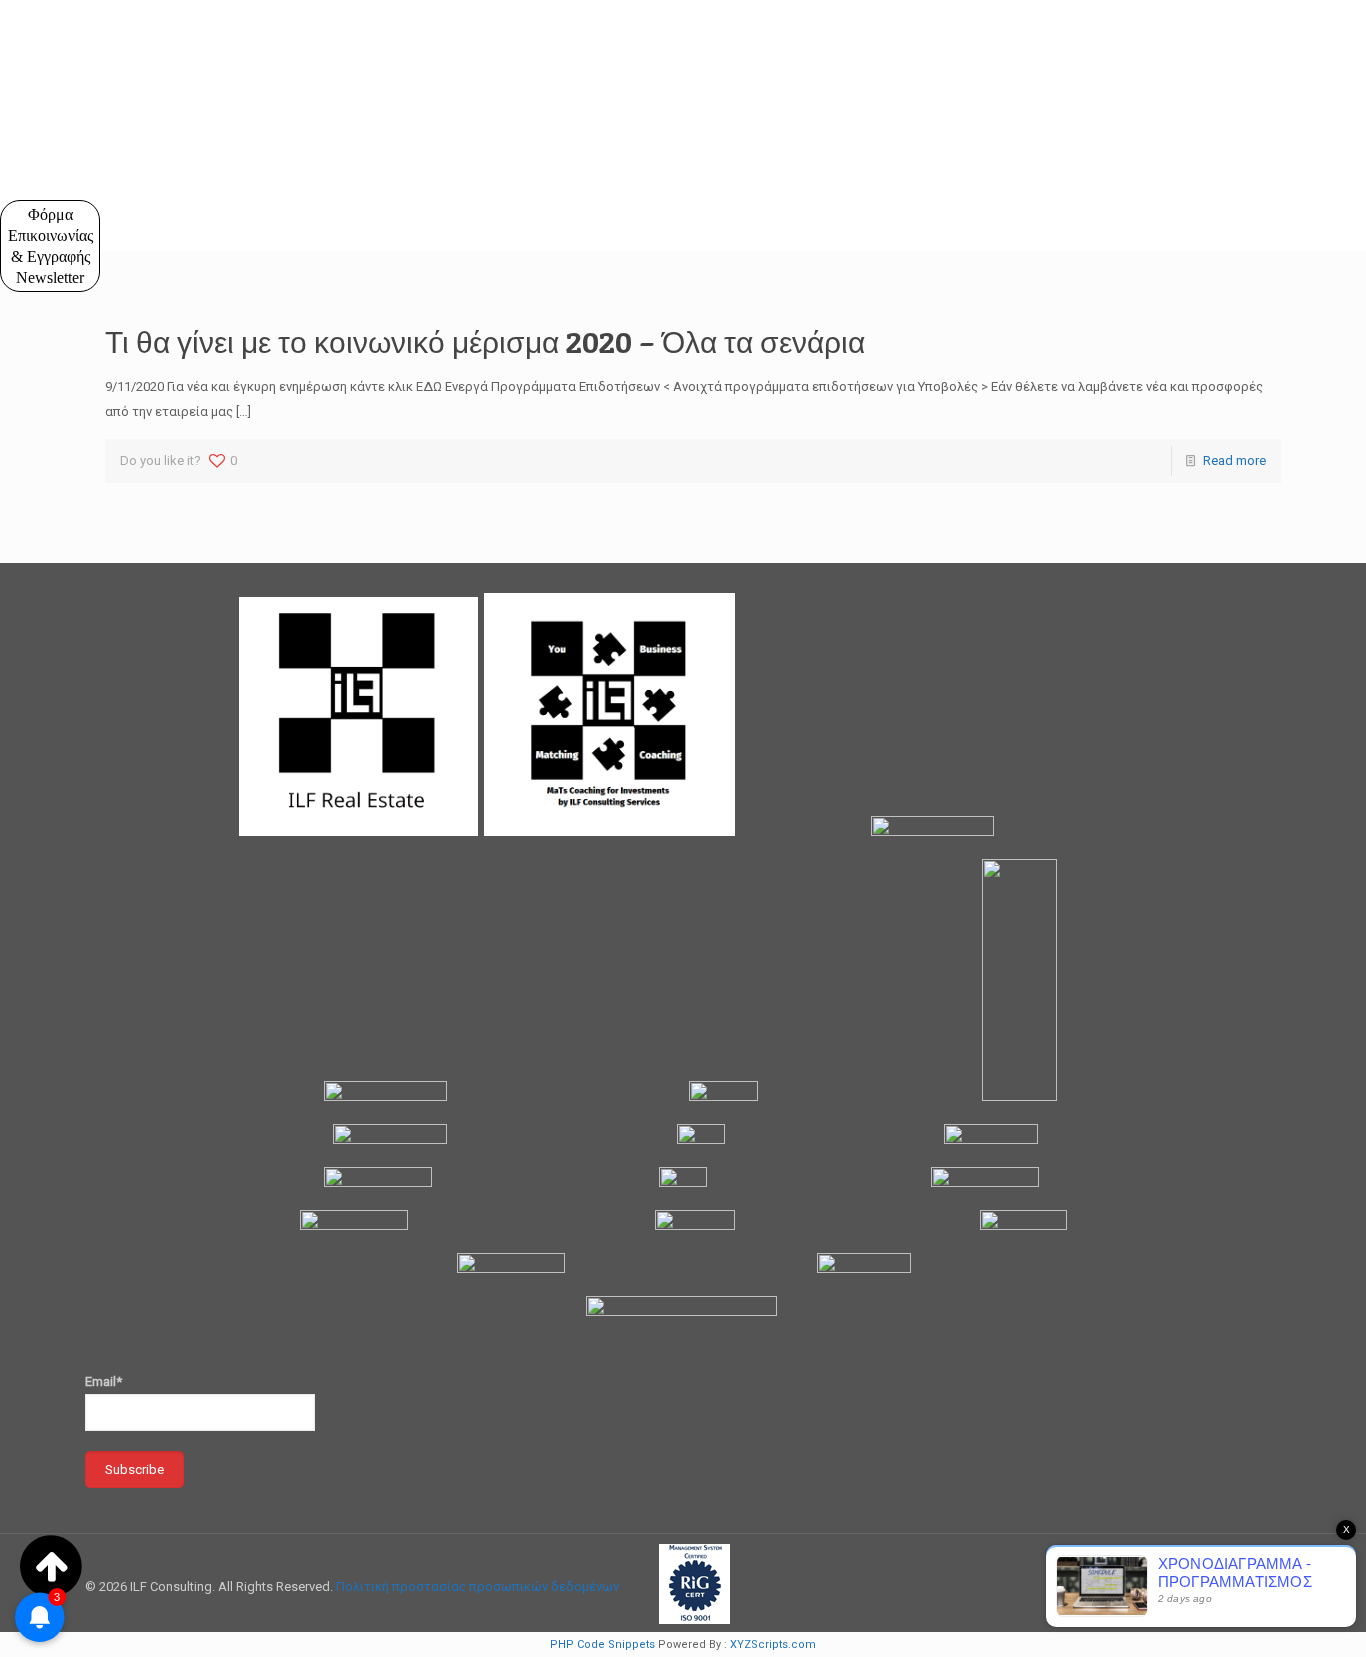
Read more (1234, 460)
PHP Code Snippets (602, 1644)
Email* (103, 1381)
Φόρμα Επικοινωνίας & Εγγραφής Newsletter (50, 246)
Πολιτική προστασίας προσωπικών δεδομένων (477, 1586)
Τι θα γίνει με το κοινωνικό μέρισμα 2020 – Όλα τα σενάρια (485, 342)
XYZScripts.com (773, 1644)
